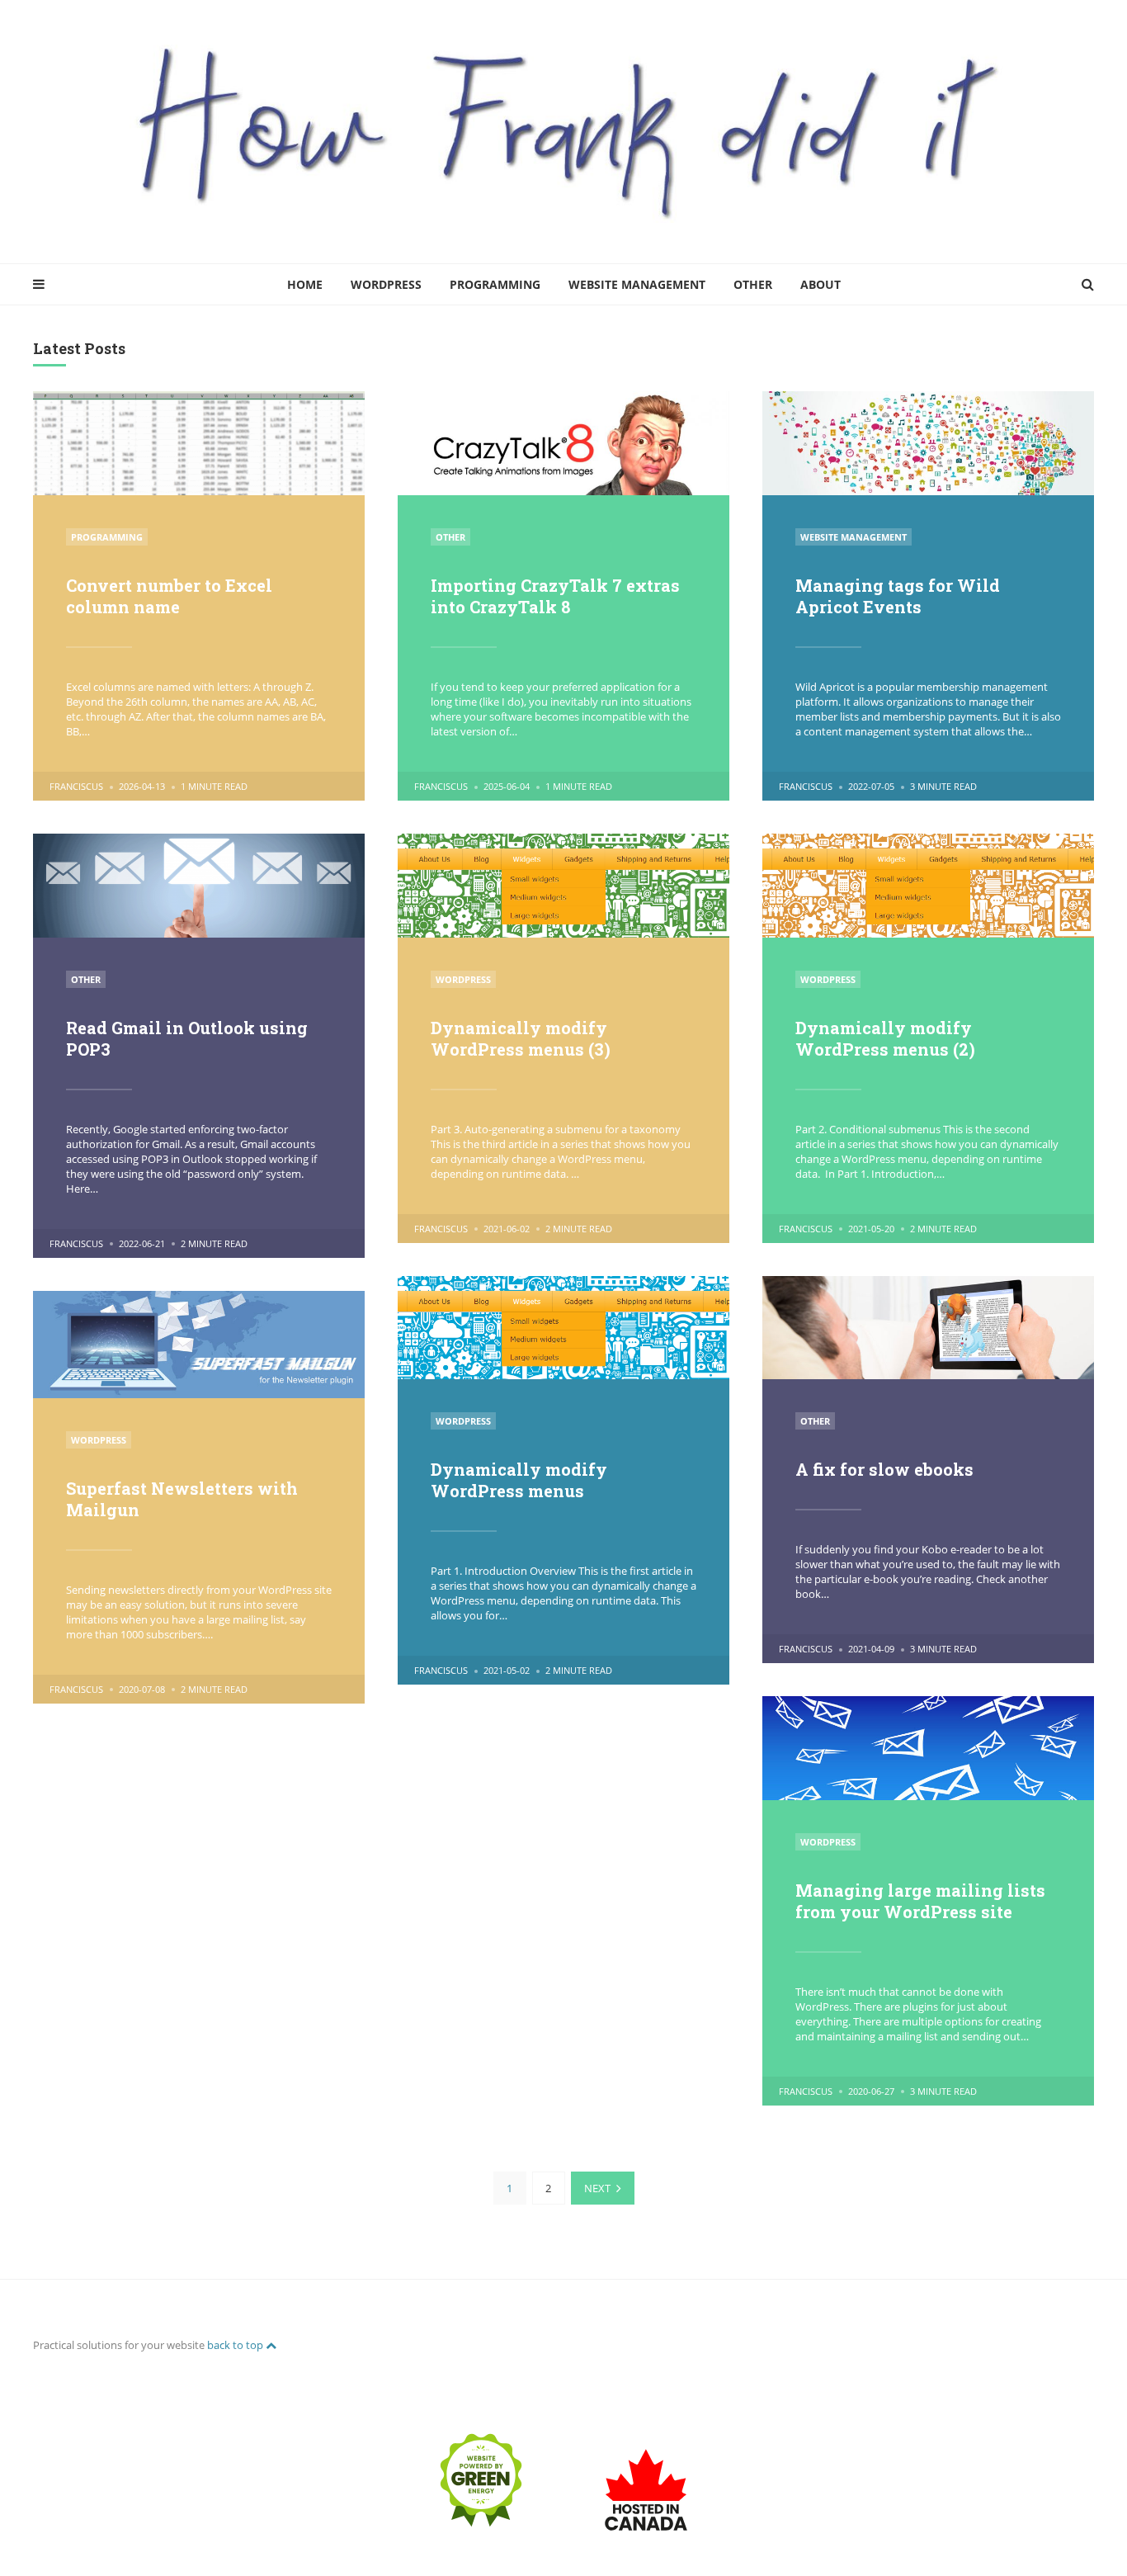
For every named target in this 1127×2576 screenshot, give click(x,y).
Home (305, 284)
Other (753, 284)
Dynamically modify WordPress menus (519, 1480)
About (820, 284)
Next (597, 2188)
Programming (495, 284)
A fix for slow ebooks (884, 1469)
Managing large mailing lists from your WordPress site (920, 1901)
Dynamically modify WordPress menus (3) (521, 1038)
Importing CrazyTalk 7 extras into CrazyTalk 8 (555, 596)
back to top (236, 2345)
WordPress (386, 284)
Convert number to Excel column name (169, 596)
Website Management (637, 284)
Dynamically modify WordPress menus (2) (885, 1038)
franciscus (76, 786)
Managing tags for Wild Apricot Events (898, 596)
